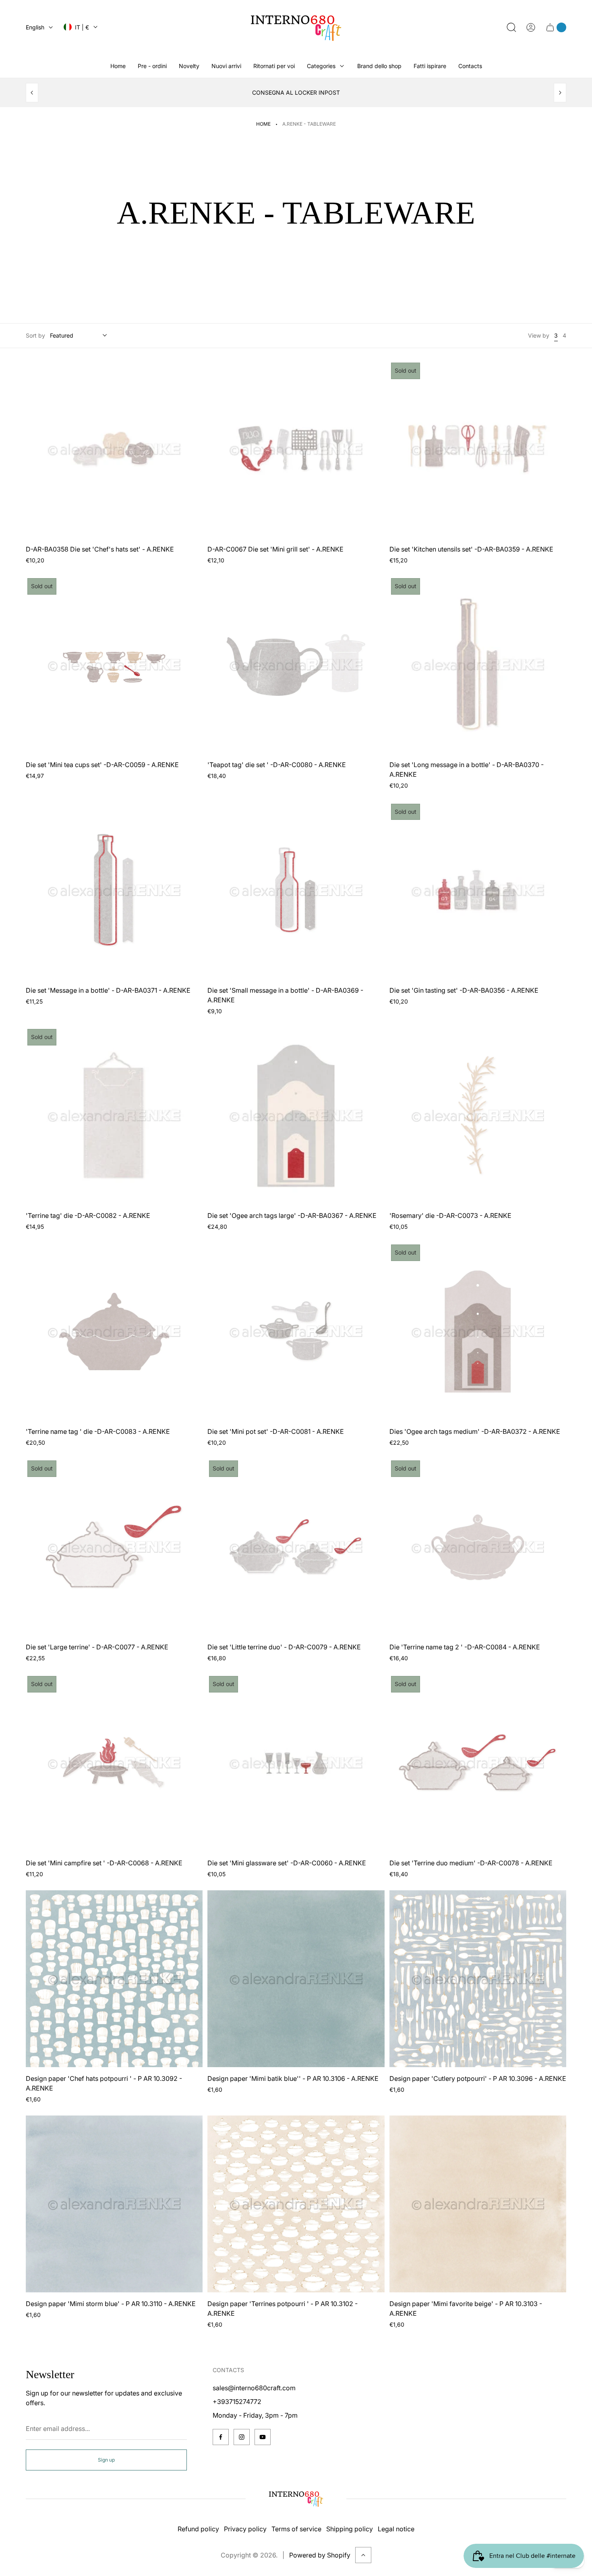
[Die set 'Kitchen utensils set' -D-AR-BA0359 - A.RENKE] (478, 449)
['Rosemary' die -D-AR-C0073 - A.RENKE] (478, 1116)
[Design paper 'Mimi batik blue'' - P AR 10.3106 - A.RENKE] (296, 1979)
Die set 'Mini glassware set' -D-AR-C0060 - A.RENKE (287, 1863)
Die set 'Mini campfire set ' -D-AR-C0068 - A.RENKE (104, 1863)
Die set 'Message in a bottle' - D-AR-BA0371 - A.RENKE (108, 990)
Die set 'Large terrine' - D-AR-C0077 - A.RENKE (97, 1647)
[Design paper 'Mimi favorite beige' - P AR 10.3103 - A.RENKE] (478, 2204)
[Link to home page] (296, 2499)
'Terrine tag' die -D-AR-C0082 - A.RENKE (88, 1215)
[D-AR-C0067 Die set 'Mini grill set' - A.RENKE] (296, 449)
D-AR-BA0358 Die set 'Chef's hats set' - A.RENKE (100, 549)
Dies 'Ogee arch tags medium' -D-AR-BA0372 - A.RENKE (475, 1431)
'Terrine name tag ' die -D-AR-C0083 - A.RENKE (98, 1431)
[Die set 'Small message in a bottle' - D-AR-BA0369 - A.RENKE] (296, 891)
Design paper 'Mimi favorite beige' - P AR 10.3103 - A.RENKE (466, 2308)
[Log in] (531, 27)
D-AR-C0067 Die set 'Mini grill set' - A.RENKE (275, 549)
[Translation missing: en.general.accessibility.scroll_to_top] (363, 2555)
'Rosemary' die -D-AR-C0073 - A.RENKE (450, 1215)
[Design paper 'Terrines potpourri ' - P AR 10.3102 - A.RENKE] (296, 2204)
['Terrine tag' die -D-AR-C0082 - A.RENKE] (114, 1116)
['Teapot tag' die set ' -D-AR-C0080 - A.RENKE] (296, 665)
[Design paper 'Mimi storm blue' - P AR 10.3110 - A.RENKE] (114, 2204)
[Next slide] (560, 93)
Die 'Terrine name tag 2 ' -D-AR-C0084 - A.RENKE (465, 1647)
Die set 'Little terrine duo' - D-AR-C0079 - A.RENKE (284, 1647)
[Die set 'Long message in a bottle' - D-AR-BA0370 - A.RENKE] (478, 665)
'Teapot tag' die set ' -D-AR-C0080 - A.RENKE (277, 765)
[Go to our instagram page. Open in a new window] (242, 2437)
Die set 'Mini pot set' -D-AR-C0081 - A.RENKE (276, 1431)
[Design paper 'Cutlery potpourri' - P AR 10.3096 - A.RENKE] (478, 1979)
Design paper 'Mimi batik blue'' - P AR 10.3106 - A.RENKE (293, 2078)
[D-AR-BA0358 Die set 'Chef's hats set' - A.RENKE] (114, 449)
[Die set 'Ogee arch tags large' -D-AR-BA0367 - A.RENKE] (296, 1116)
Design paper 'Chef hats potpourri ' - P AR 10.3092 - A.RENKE (104, 2083)
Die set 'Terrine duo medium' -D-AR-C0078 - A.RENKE (471, 1863)
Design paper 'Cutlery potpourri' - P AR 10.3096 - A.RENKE (478, 2078)
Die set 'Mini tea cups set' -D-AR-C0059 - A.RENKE (102, 765)
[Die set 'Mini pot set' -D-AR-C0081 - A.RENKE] (296, 1331)
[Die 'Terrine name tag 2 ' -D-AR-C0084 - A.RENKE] (478, 1547)
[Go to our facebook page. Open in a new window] (221, 2437)
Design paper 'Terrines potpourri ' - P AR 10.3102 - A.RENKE (283, 2308)
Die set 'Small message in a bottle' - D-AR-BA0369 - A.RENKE (285, 995)
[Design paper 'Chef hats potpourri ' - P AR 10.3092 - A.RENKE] (114, 1979)
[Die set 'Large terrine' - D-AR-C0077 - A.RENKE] (114, 1547)
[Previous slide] (32, 93)
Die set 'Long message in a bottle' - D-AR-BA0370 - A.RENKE (467, 769)
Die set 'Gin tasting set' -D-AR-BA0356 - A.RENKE (464, 990)
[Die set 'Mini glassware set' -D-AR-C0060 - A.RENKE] (296, 1763)
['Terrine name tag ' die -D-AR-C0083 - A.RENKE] (114, 1331)
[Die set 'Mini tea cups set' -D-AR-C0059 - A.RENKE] (114, 665)
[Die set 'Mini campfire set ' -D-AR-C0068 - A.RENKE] (114, 1763)
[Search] (511, 27)
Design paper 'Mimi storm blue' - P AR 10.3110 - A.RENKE (111, 2304)
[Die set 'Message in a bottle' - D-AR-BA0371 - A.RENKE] (114, 891)
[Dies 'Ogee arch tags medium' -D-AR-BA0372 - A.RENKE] (478, 1331)
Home (263, 124)
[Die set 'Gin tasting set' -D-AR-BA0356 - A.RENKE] (478, 891)
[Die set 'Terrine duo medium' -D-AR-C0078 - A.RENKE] (478, 1763)
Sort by (35, 335)
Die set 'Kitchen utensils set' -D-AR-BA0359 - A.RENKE (471, 549)
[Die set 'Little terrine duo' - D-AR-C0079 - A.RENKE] (296, 1547)
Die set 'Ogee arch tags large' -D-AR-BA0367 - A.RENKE (292, 1215)
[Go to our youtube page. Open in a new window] (263, 2437)
